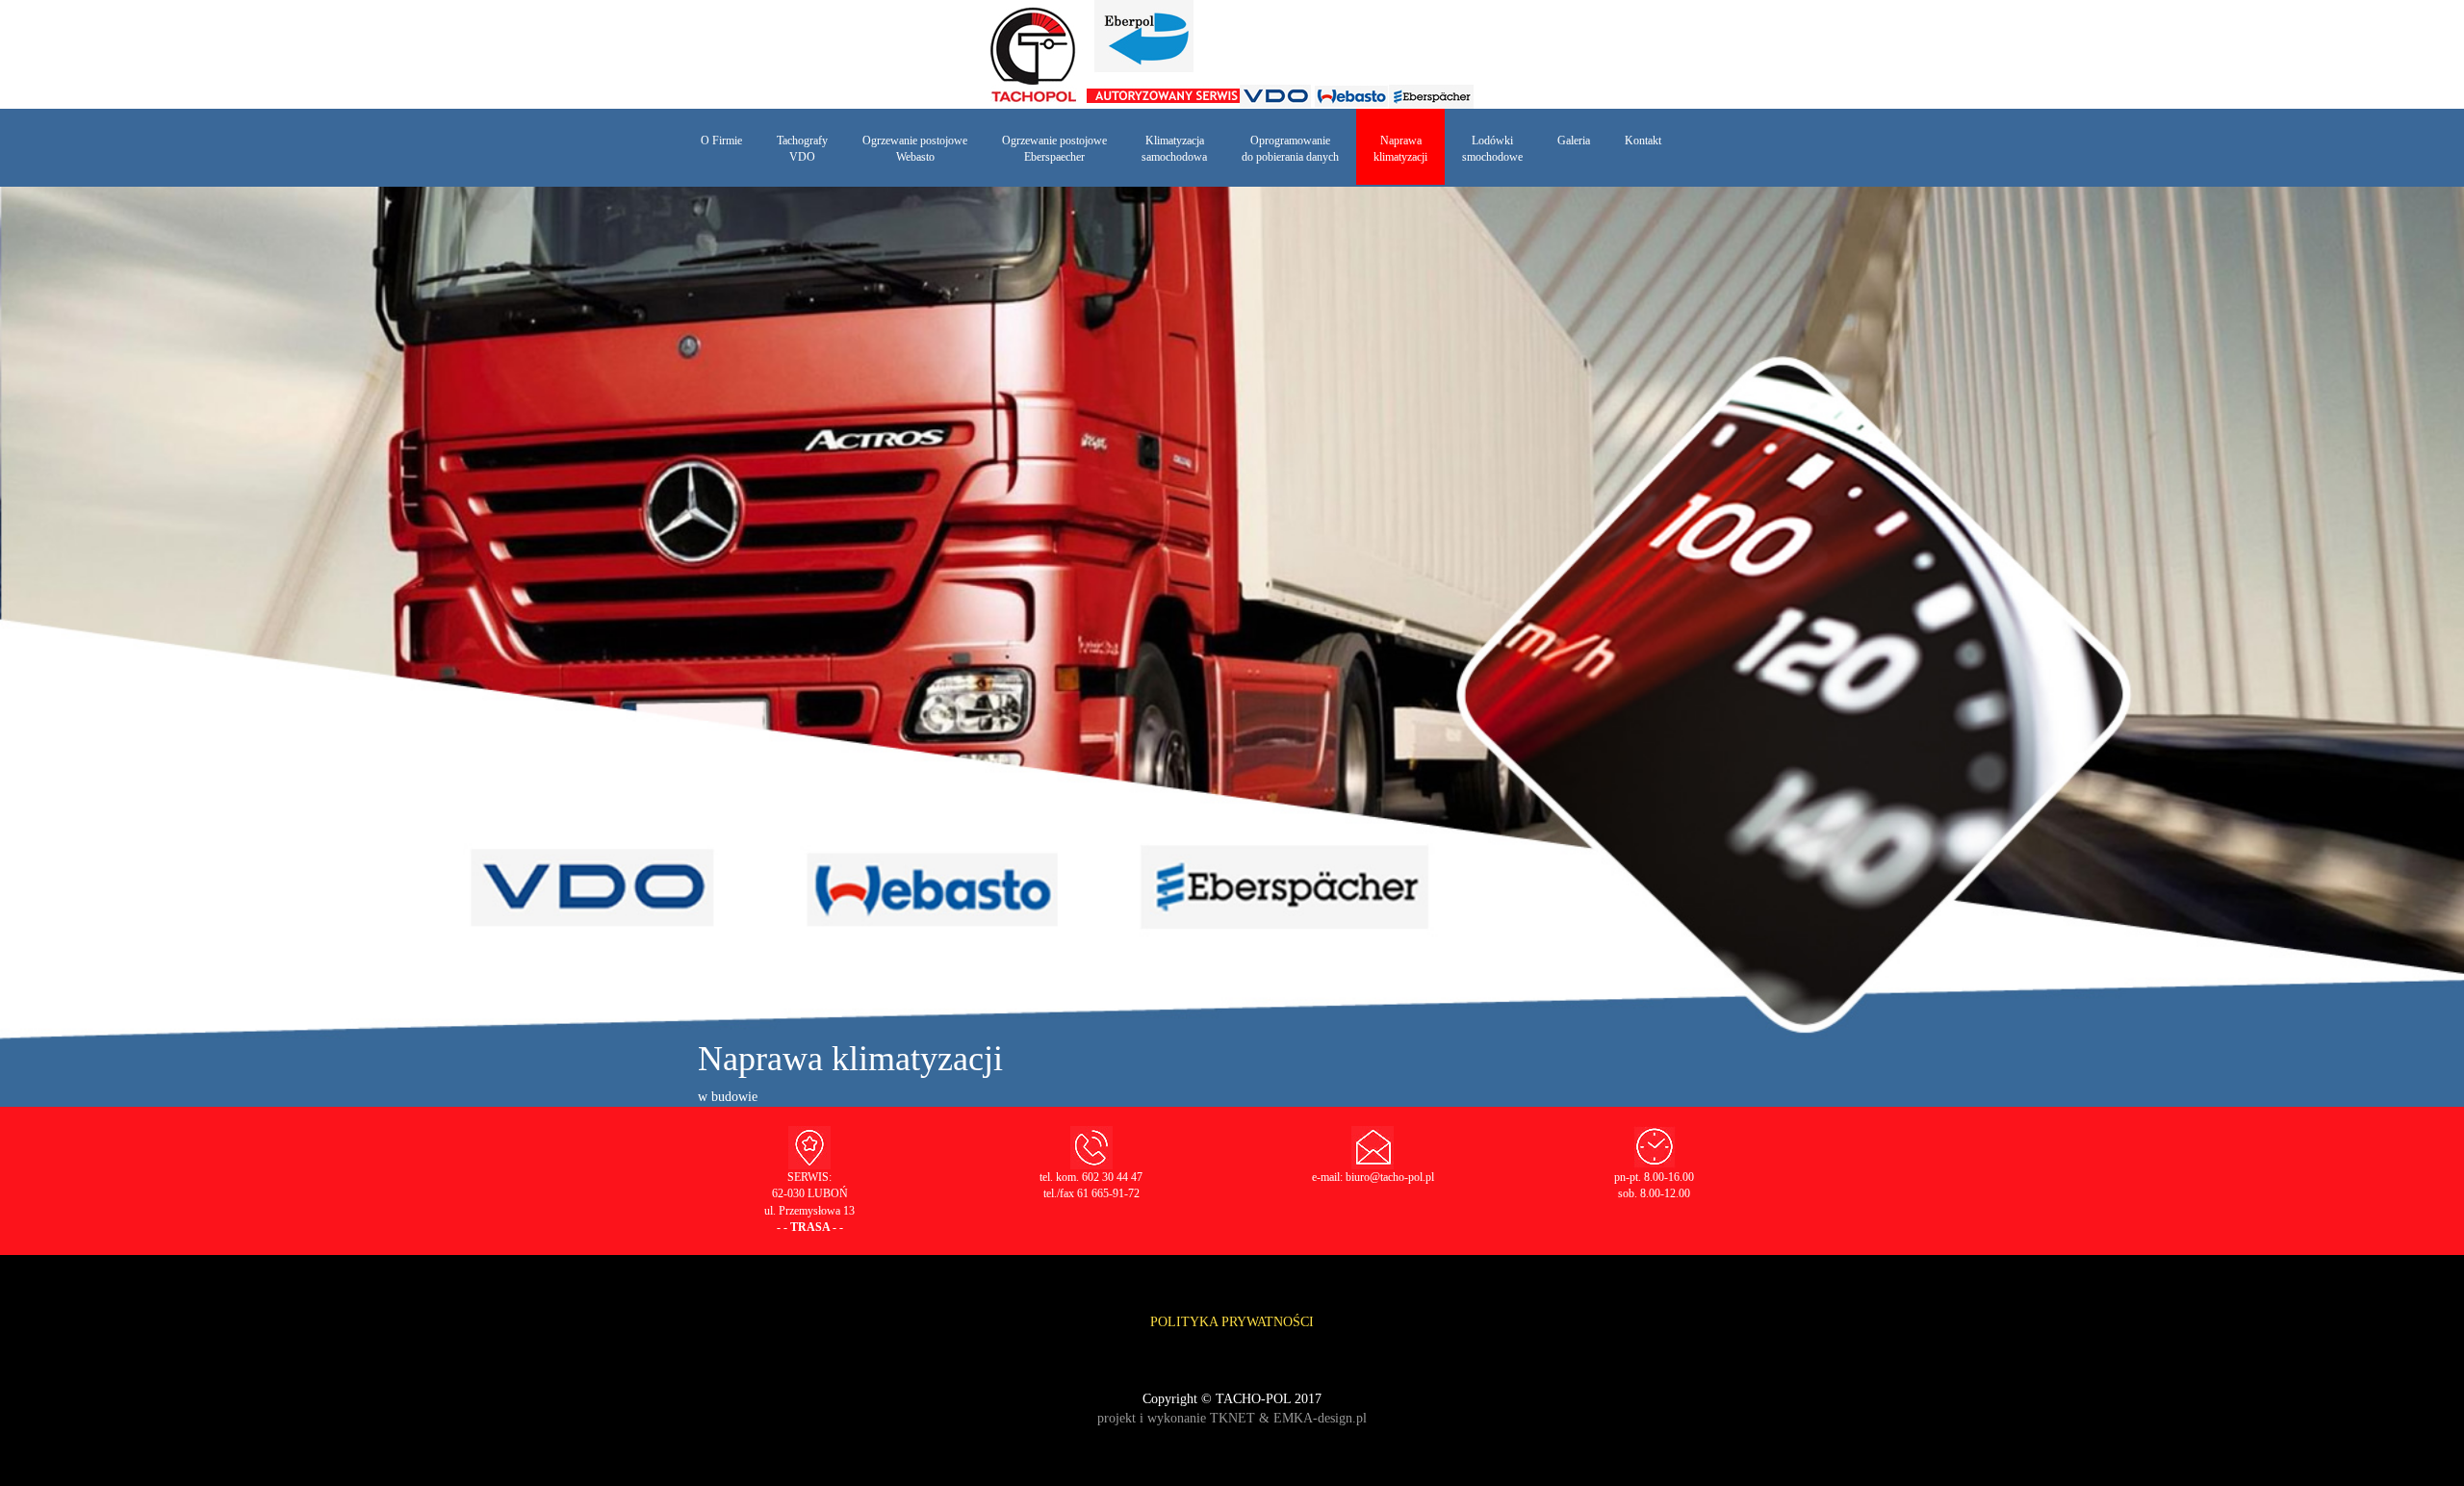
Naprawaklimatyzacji (1400, 149)
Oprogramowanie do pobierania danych (1290, 149)
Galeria (1574, 141)
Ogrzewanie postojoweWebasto (915, 149)
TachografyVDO (802, 149)
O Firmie (721, 141)
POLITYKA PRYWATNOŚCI (1232, 1322)
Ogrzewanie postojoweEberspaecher (1054, 149)
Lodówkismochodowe (1492, 149)
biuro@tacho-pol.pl (1390, 1177)
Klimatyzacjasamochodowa (1174, 149)
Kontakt (1643, 141)
